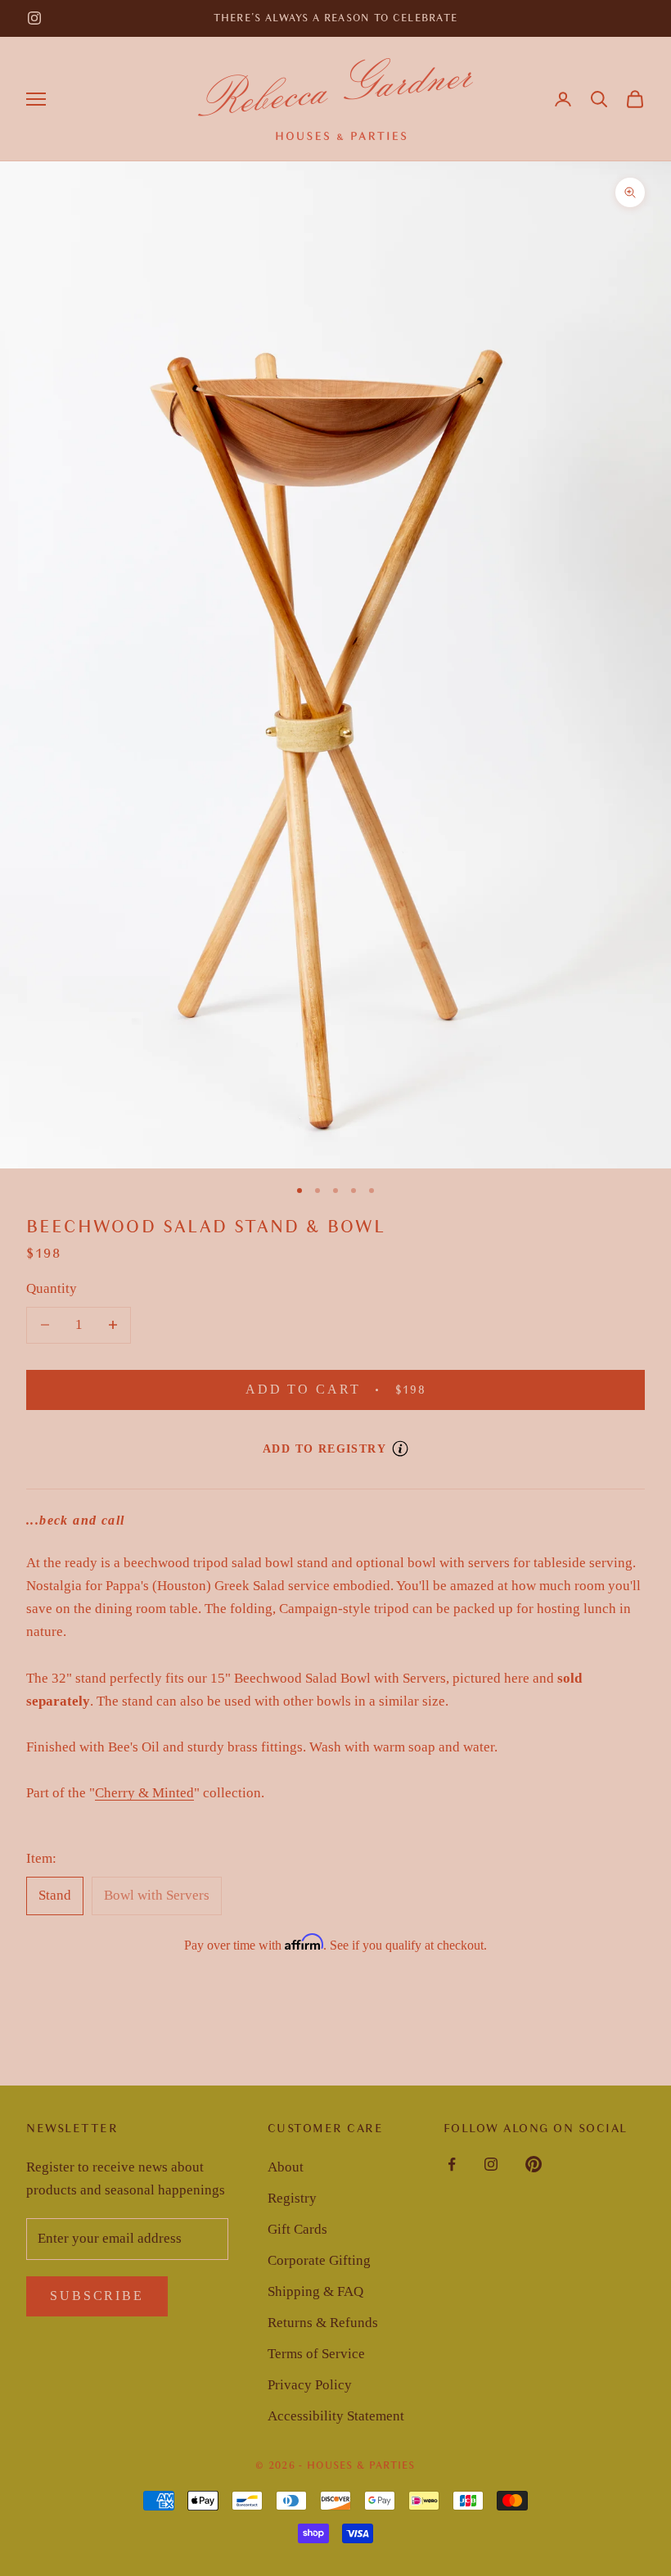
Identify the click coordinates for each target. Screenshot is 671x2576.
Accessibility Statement (336, 2416)
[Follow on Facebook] (452, 2164)
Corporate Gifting (319, 2260)
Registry (292, 2198)
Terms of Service (316, 2354)
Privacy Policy (310, 2385)
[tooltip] (400, 1448)
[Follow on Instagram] (34, 18)
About (286, 2167)
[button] (599, 99)
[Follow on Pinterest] (534, 2164)
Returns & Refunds (323, 2323)
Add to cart (356, 1390)
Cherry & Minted (144, 1793)
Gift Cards (297, 2229)
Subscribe (97, 2296)
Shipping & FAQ (315, 2291)
